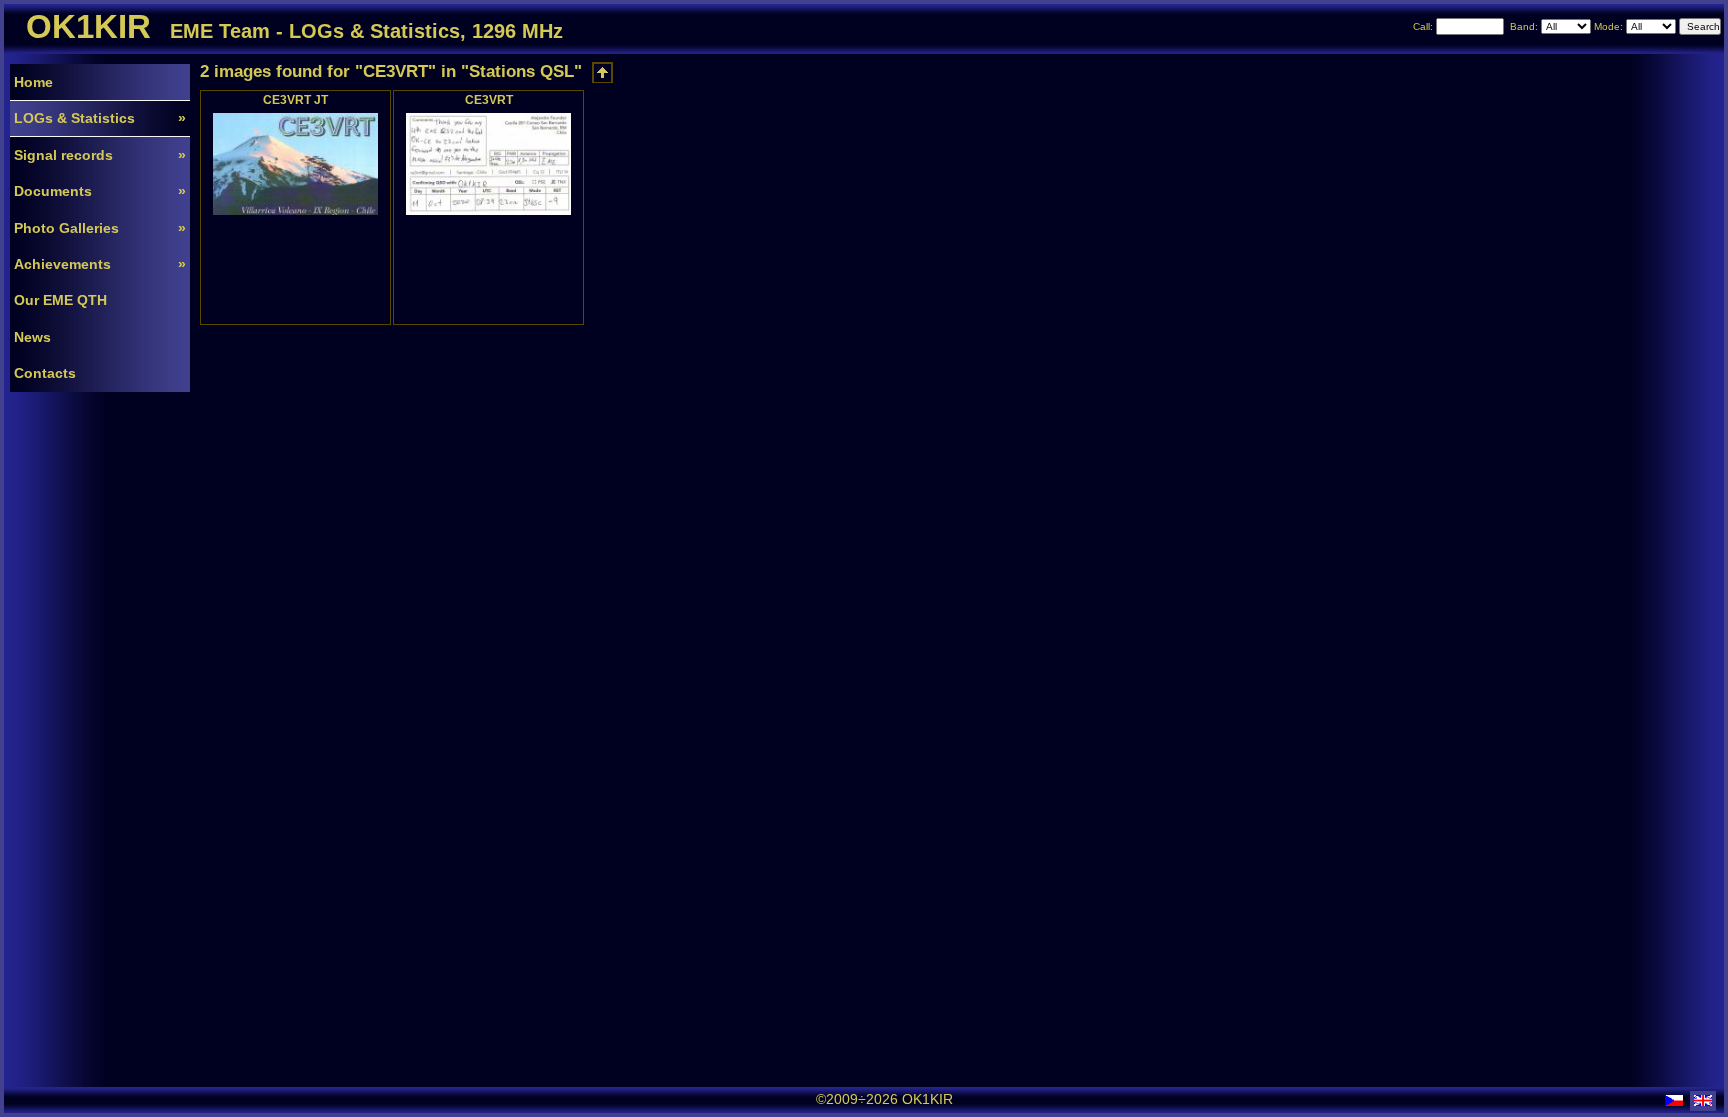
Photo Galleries (100, 228)
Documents (100, 191)
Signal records (100, 155)
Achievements (100, 264)
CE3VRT (489, 99)
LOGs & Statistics (100, 118)
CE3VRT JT (295, 99)
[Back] (602, 72)
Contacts (45, 373)
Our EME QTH (60, 300)
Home (33, 82)
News (32, 337)
